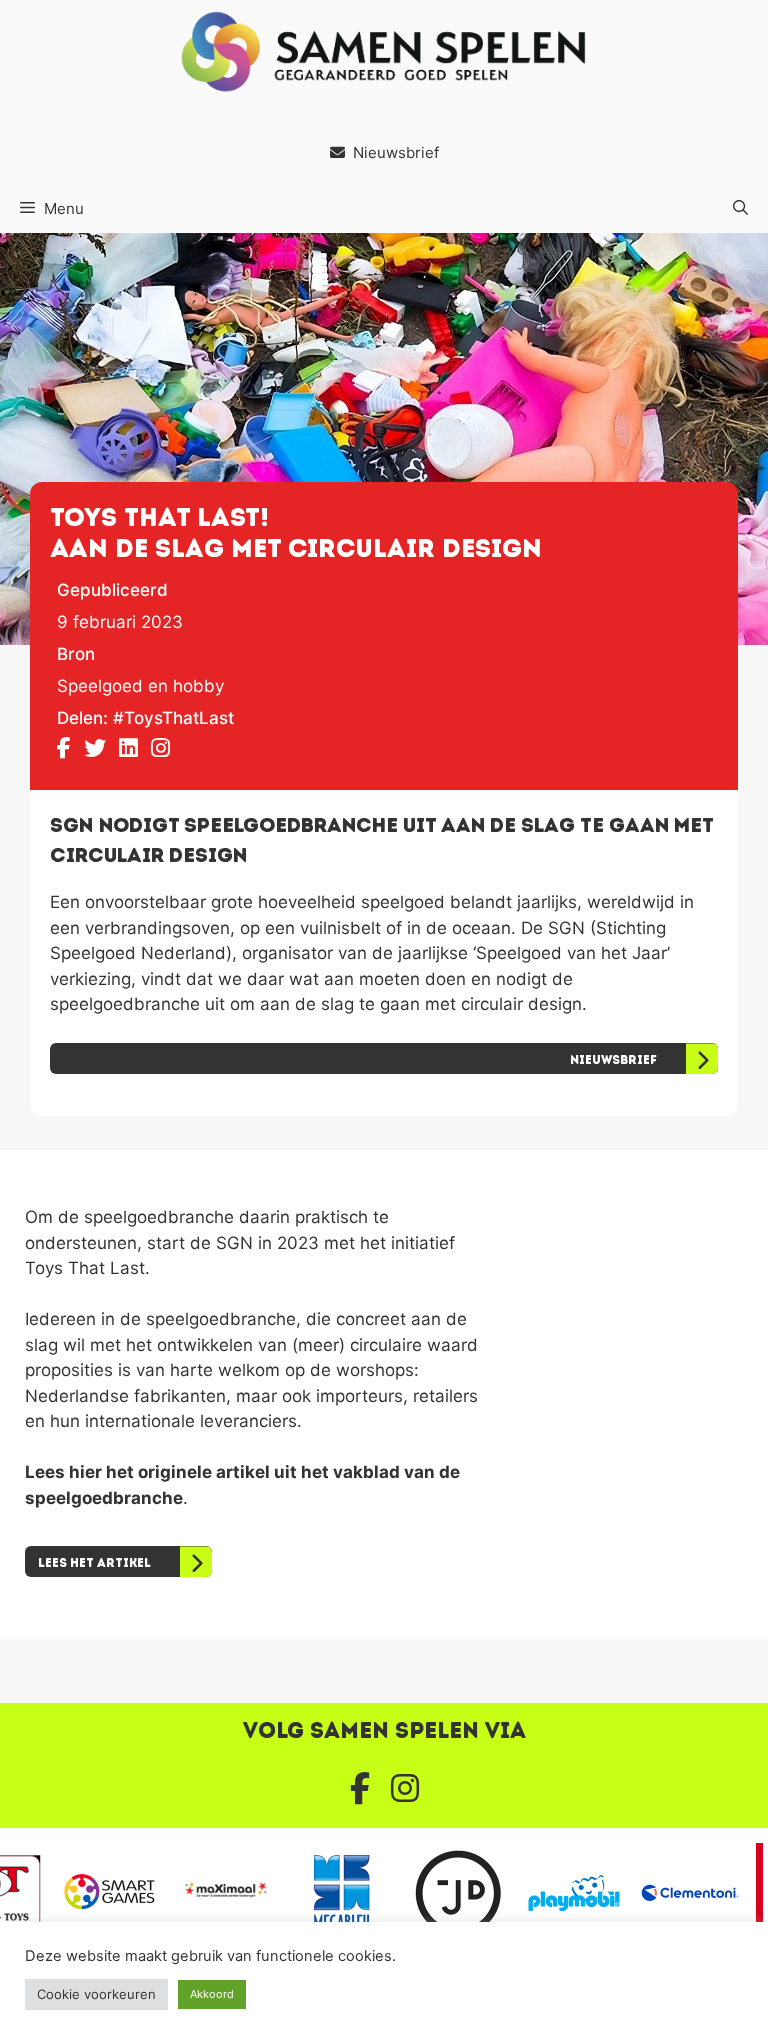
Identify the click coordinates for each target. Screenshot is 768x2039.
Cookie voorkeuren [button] (96, 1994)
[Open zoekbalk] (740, 209)
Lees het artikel (94, 1563)
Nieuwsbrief (396, 152)
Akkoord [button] (212, 1994)
